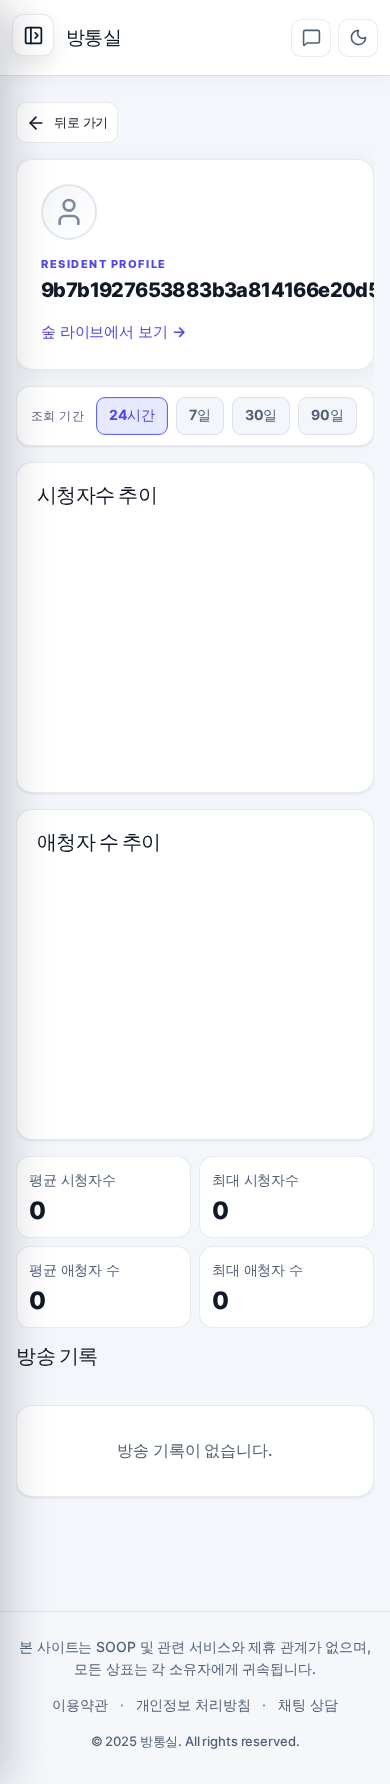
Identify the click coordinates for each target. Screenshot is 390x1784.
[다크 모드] (358, 38)
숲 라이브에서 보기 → (113, 331)
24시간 (132, 414)
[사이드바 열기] (33, 35)
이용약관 (80, 1704)
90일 (327, 414)
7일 (200, 414)
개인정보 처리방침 (193, 1704)
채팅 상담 (307, 1704)
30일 (261, 414)
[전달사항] (311, 38)
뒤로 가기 (81, 122)
